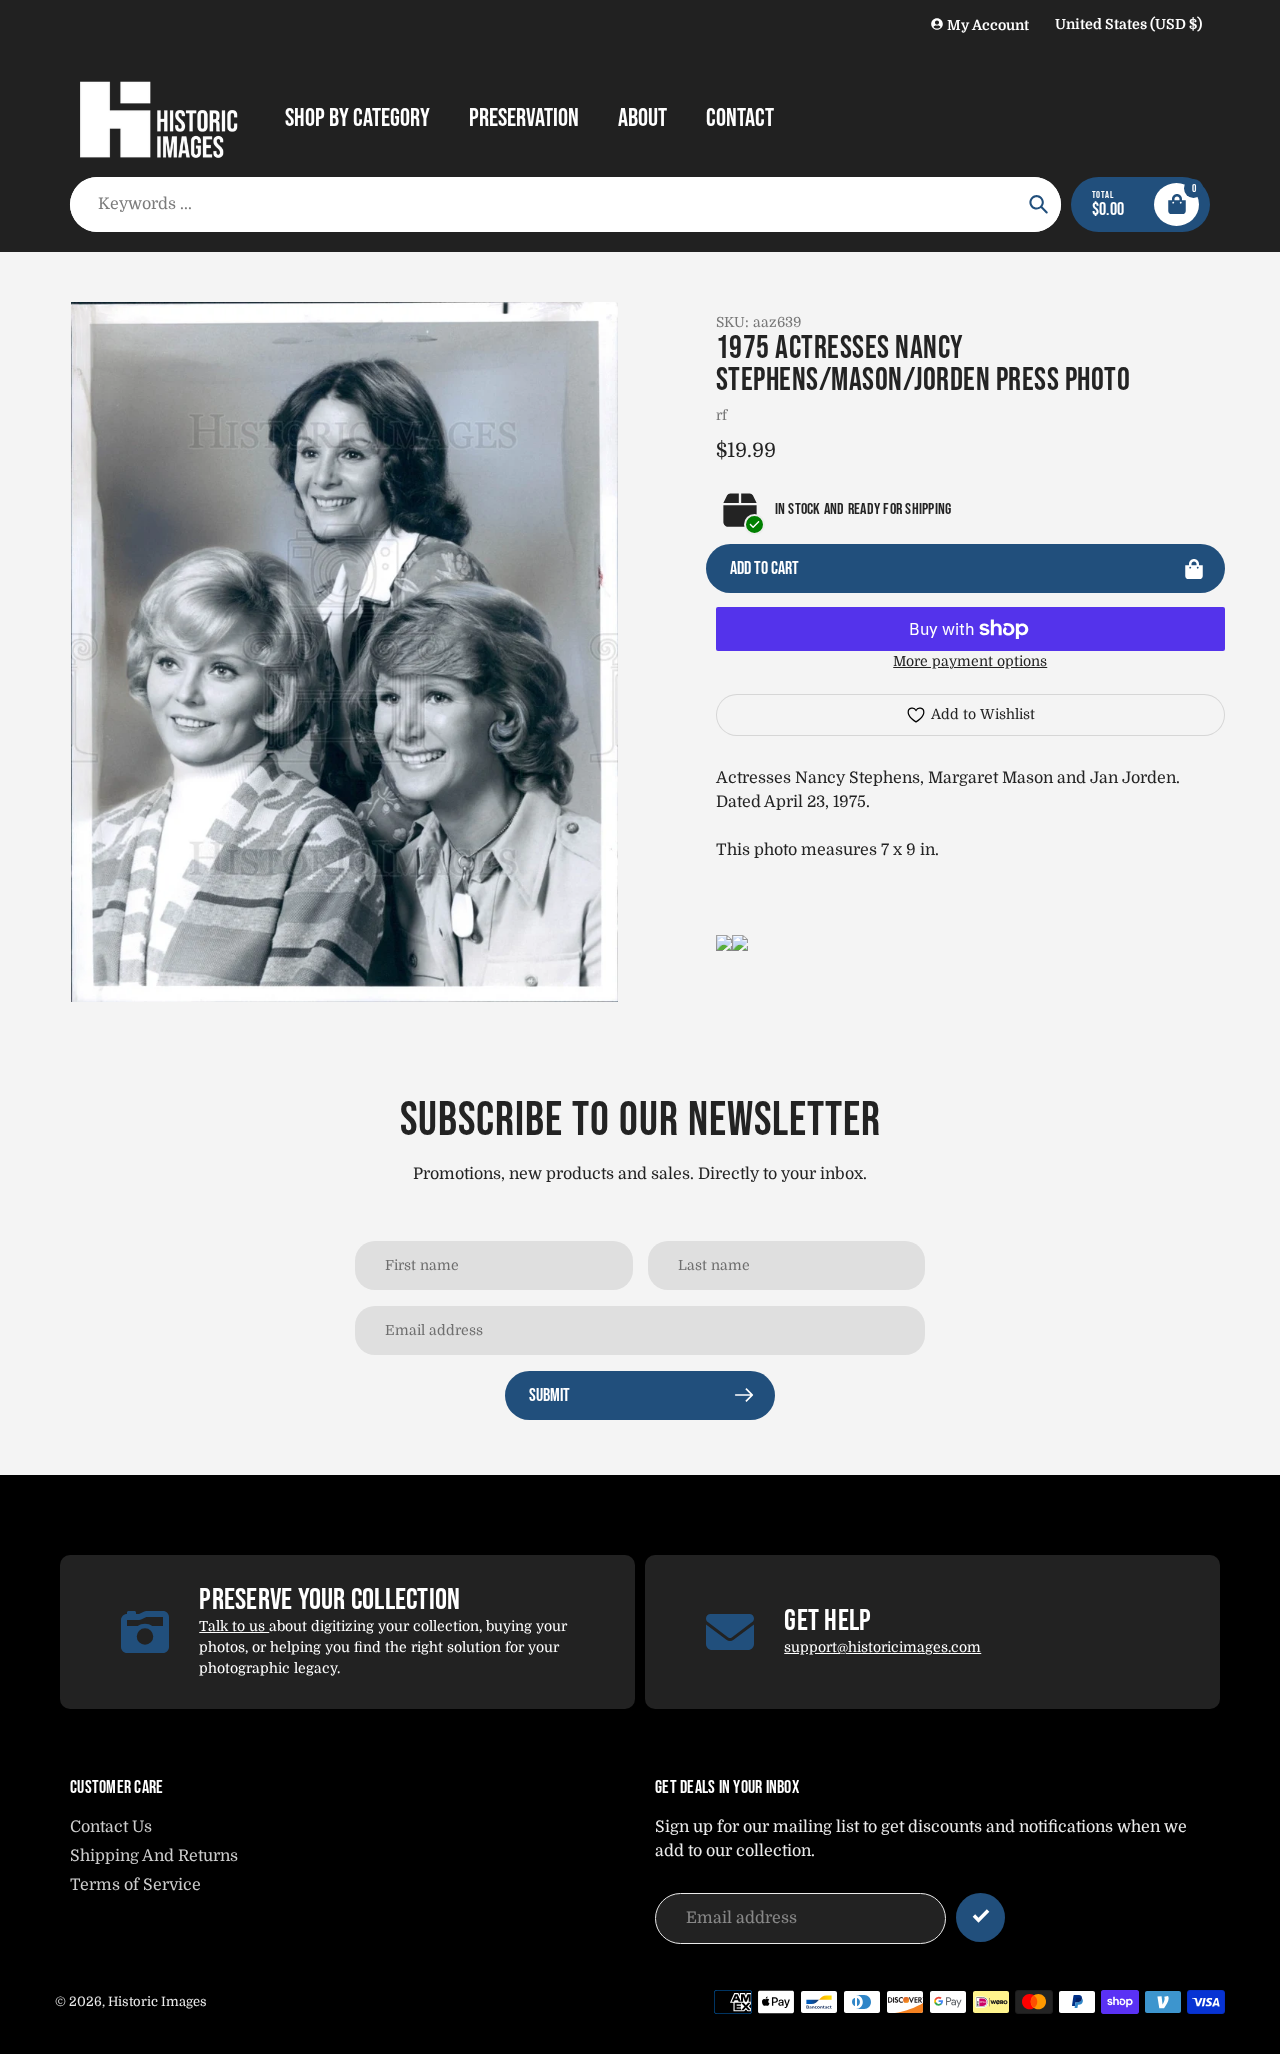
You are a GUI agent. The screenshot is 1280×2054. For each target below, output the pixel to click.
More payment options (970, 661)
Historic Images (157, 2001)
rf (721, 415)
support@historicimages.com (882, 1647)
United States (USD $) (1128, 24)
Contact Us (111, 1827)
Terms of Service (135, 1885)
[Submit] (980, 1917)
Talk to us (234, 1626)
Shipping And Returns (154, 1856)
